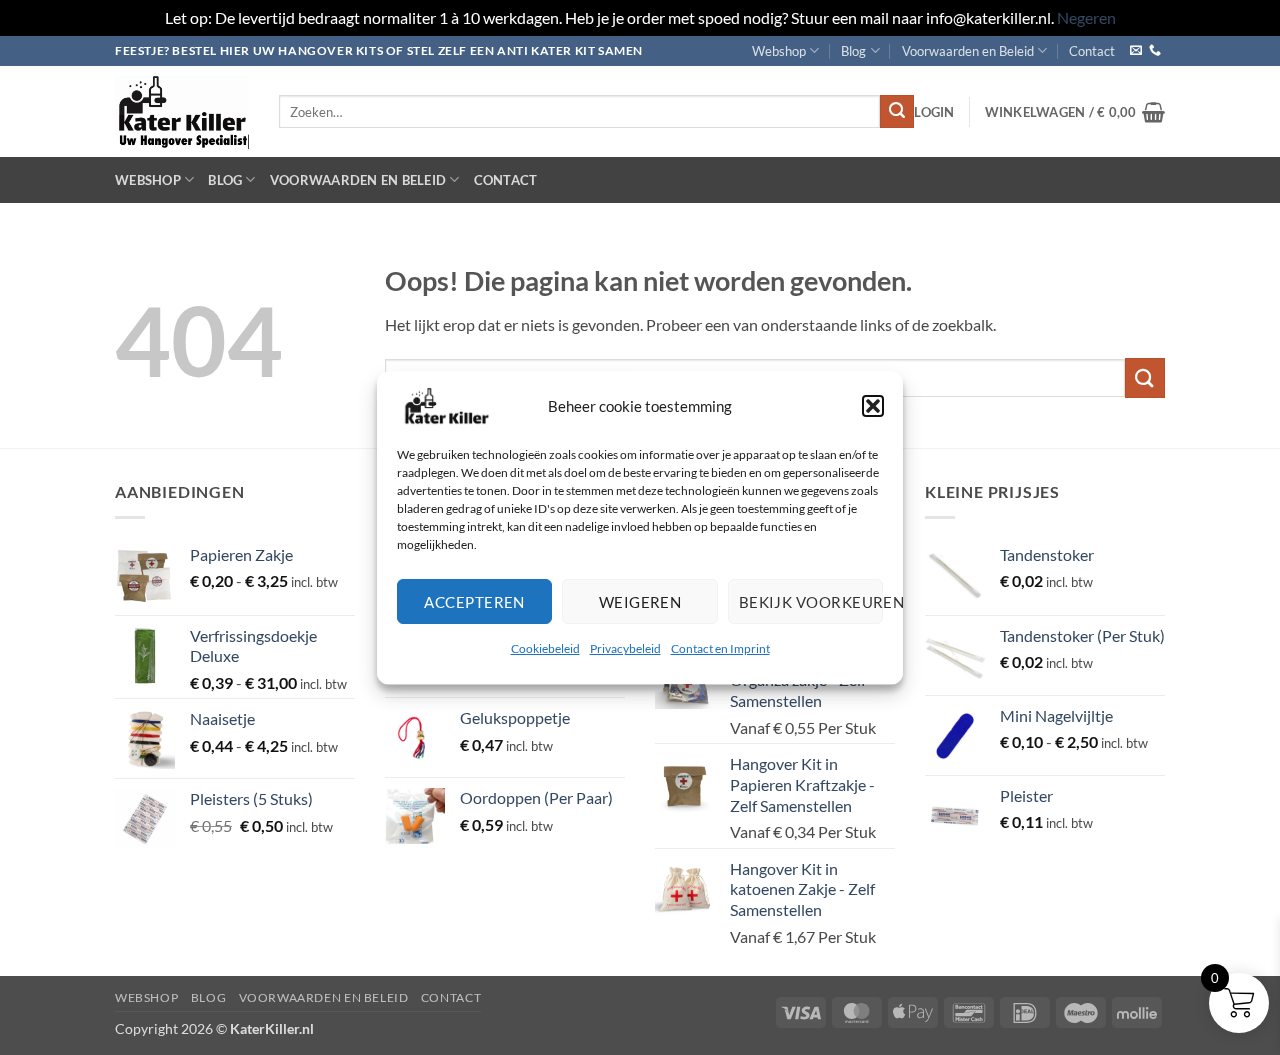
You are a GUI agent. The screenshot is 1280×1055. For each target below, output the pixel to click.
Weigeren (640, 601)
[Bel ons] (1155, 51)
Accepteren (474, 601)
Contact (1092, 51)
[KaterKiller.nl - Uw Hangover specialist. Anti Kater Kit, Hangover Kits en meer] (182, 111)
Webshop (779, 51)
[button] (873, 406)
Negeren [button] (1086, 17)
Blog (853, 51)
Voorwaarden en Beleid (968, 51)
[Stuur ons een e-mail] (1136, 51)
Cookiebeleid (545, 648)
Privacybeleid (625, 648)
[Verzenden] (897, 112)
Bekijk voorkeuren (811, 601)
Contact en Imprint (720, 648)
